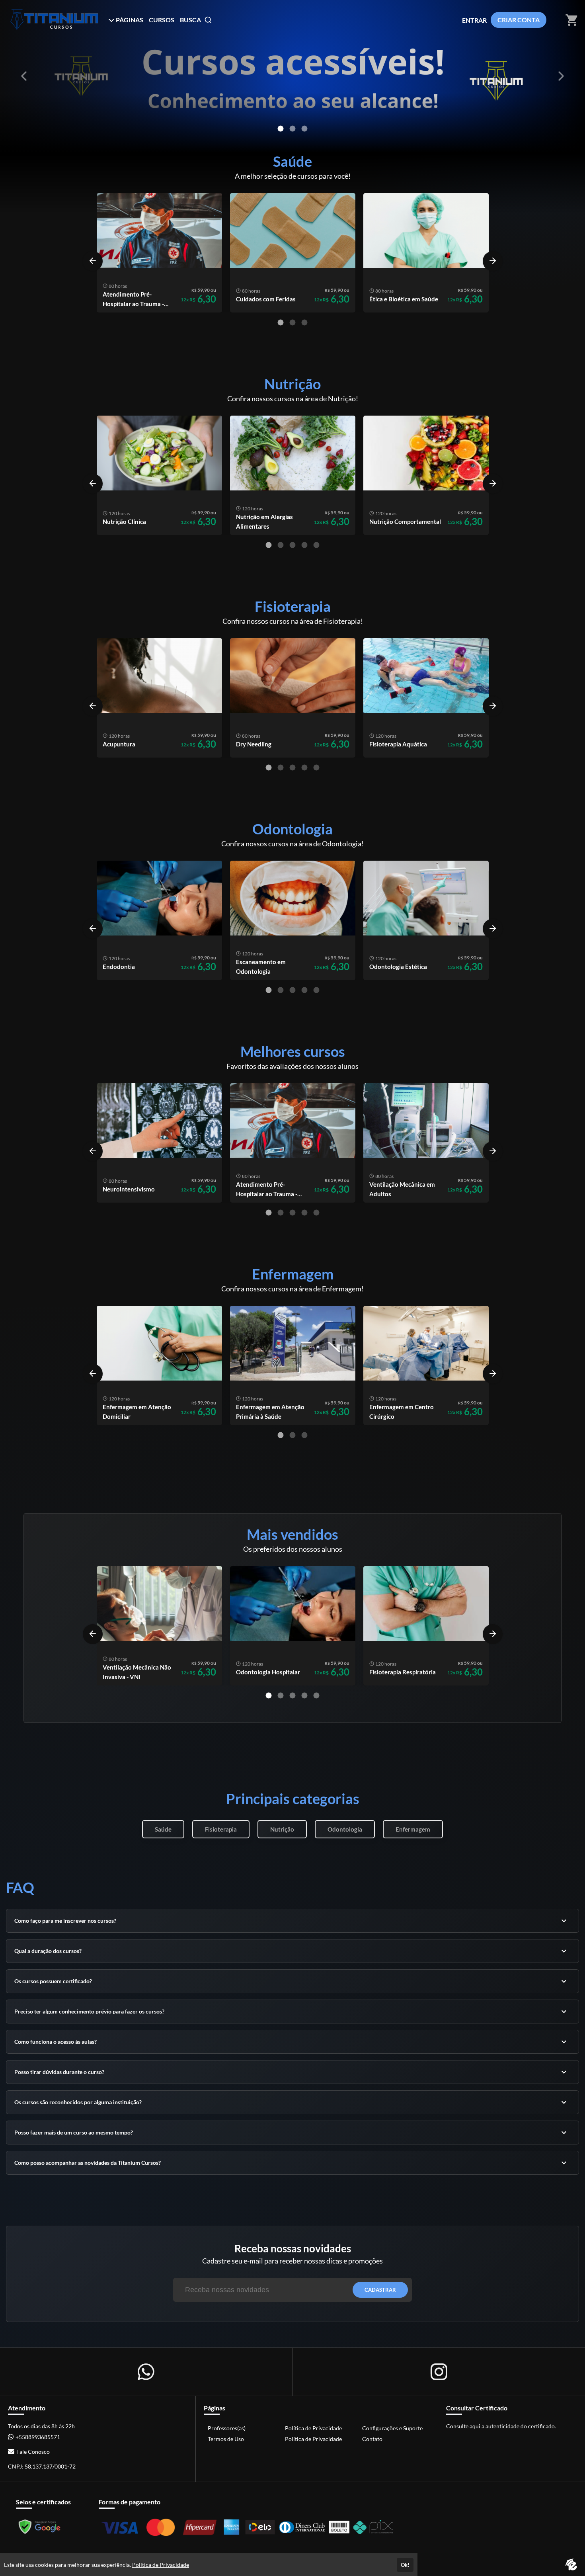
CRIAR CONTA (519, 20)
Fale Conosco (33, 2452)
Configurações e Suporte (392, 2428)
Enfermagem (413, 1829)
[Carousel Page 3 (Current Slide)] (304, 129)
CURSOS (162, 20)
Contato (372, 2439)
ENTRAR (474, 20)
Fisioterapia (221, 1829)
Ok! (405, 2565)
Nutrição (282, 1829)
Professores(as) (227, 2428)
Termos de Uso (226, 2439)
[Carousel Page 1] (281, 129)
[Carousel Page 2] (292, 129)
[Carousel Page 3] (304, 322)
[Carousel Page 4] (304, 545)
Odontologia (345, 1829)
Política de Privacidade (313, 2428)
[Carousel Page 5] (316, 545)
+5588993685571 (38, 2437)
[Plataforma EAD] (571, 2565)
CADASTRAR (380, 2290)
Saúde (163, 1829)
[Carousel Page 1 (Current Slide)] (281, 322)
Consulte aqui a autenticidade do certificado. (501, 2426)
